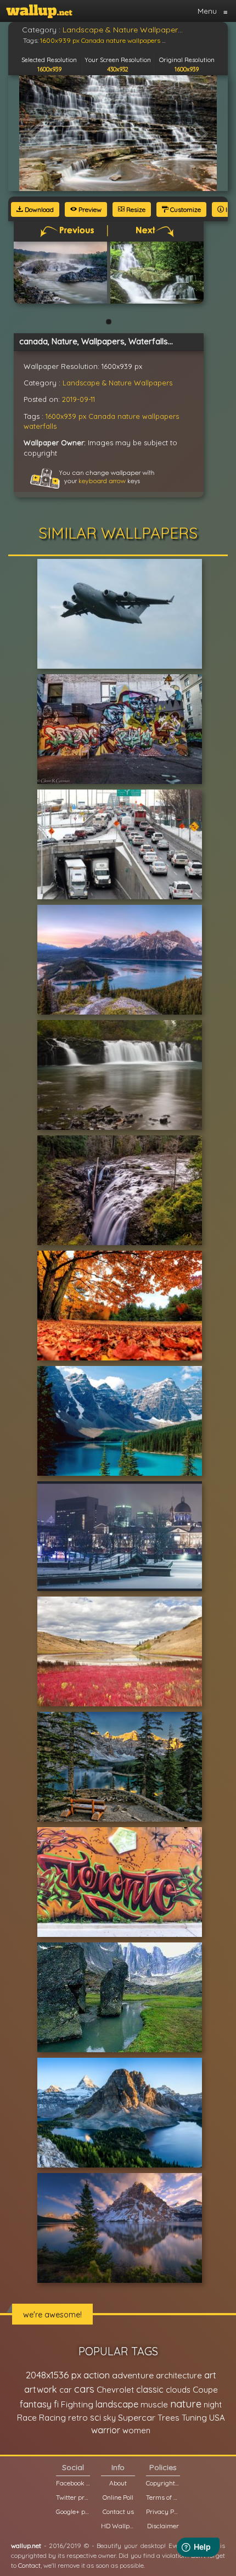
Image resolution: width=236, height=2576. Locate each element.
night (213, 2404)
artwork (41, 2389)
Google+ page (73, 2511)
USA (217, 2418)
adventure (133, 2375)
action (97, 2375)
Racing (52, 2418)
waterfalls (40, 426)
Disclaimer (163, 2526)
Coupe (205, 2390)
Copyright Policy (163, 2483)
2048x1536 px (54, 2375)
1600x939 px (66, 416)
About (118, 2483)
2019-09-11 (78, 399)
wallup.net (26, 2546)
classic (150, 2389)
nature (129, 416)
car (66, 2390)
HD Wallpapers (118, 2526)
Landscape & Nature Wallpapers (117, 383)
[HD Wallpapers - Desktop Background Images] (39, 11)
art (210, 2375)
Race (27, 2418)
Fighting (77, 2404)
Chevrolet (115, 2390)
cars (84, 2389)
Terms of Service (163, 2497)
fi (56, 2404)
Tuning (194, 2418)
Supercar (137, 2417)
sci (95, 2417)
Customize (185, 209)
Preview (89, 209)
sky (109, 2418)
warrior (106, 2430)
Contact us (118, 2511)
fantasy (36, 2404)
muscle (154, 2404)
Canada (102, 416)
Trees (168, 2418)
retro (78, 2418)
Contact (29, 2565)
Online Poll (118, 2497)
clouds (178, 2390)
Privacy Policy (163, 2511)
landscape (117, 2404)
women (136, 2430)
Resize (135, 209)
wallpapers (161, 416)
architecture (179, 2375)
